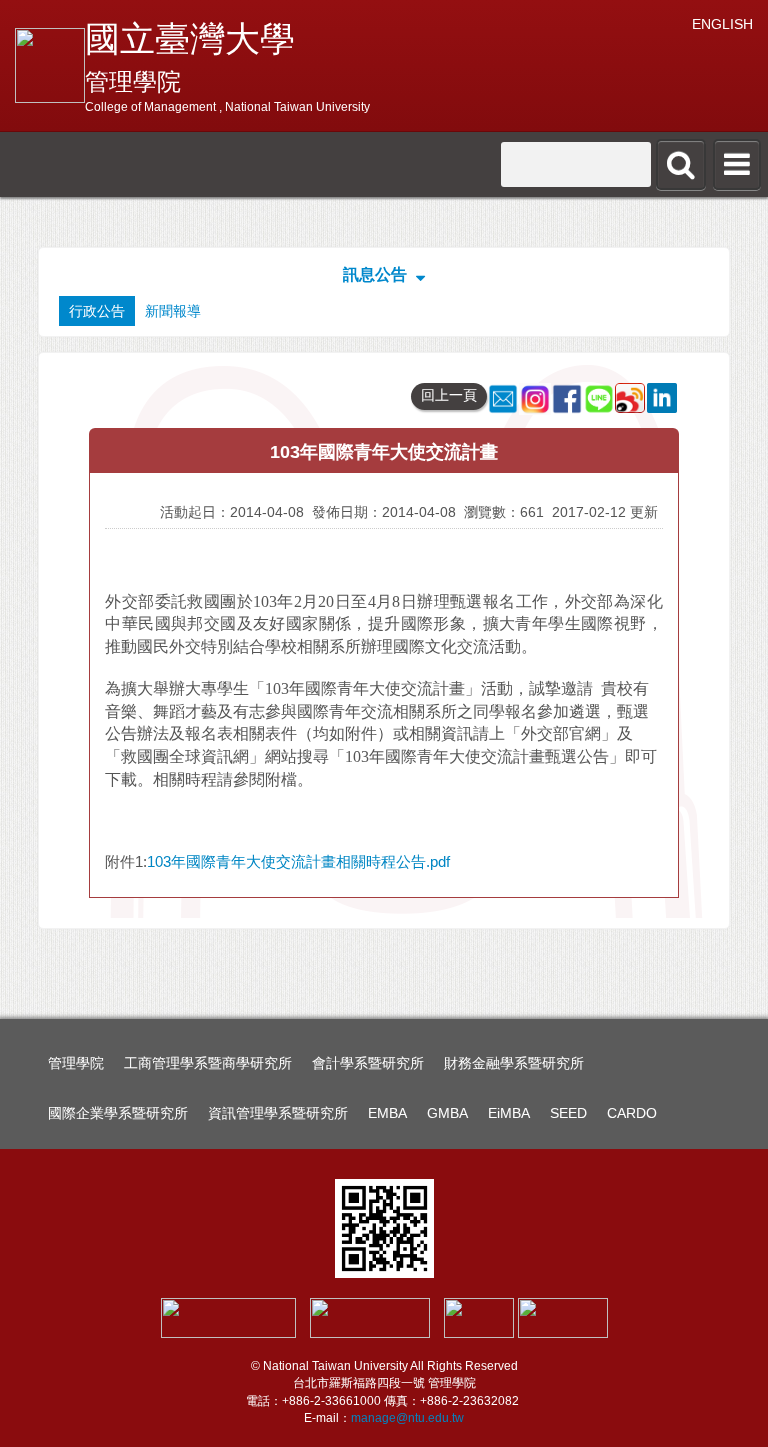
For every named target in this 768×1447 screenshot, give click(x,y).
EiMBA (509, 1113)
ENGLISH (722, 24)
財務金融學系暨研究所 (514, 1063)
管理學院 (76, 1063)
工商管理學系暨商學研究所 (208, 1063)
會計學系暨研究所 (368, 1063)
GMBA (447, 1113)
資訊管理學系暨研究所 (278, 1113)
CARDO (632, 1113)
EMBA (387, 1113)
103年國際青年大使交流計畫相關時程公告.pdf (298, 861)
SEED (568, 1113)
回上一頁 (449, 395)
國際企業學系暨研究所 (118, 1113)
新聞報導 (173, 311)
